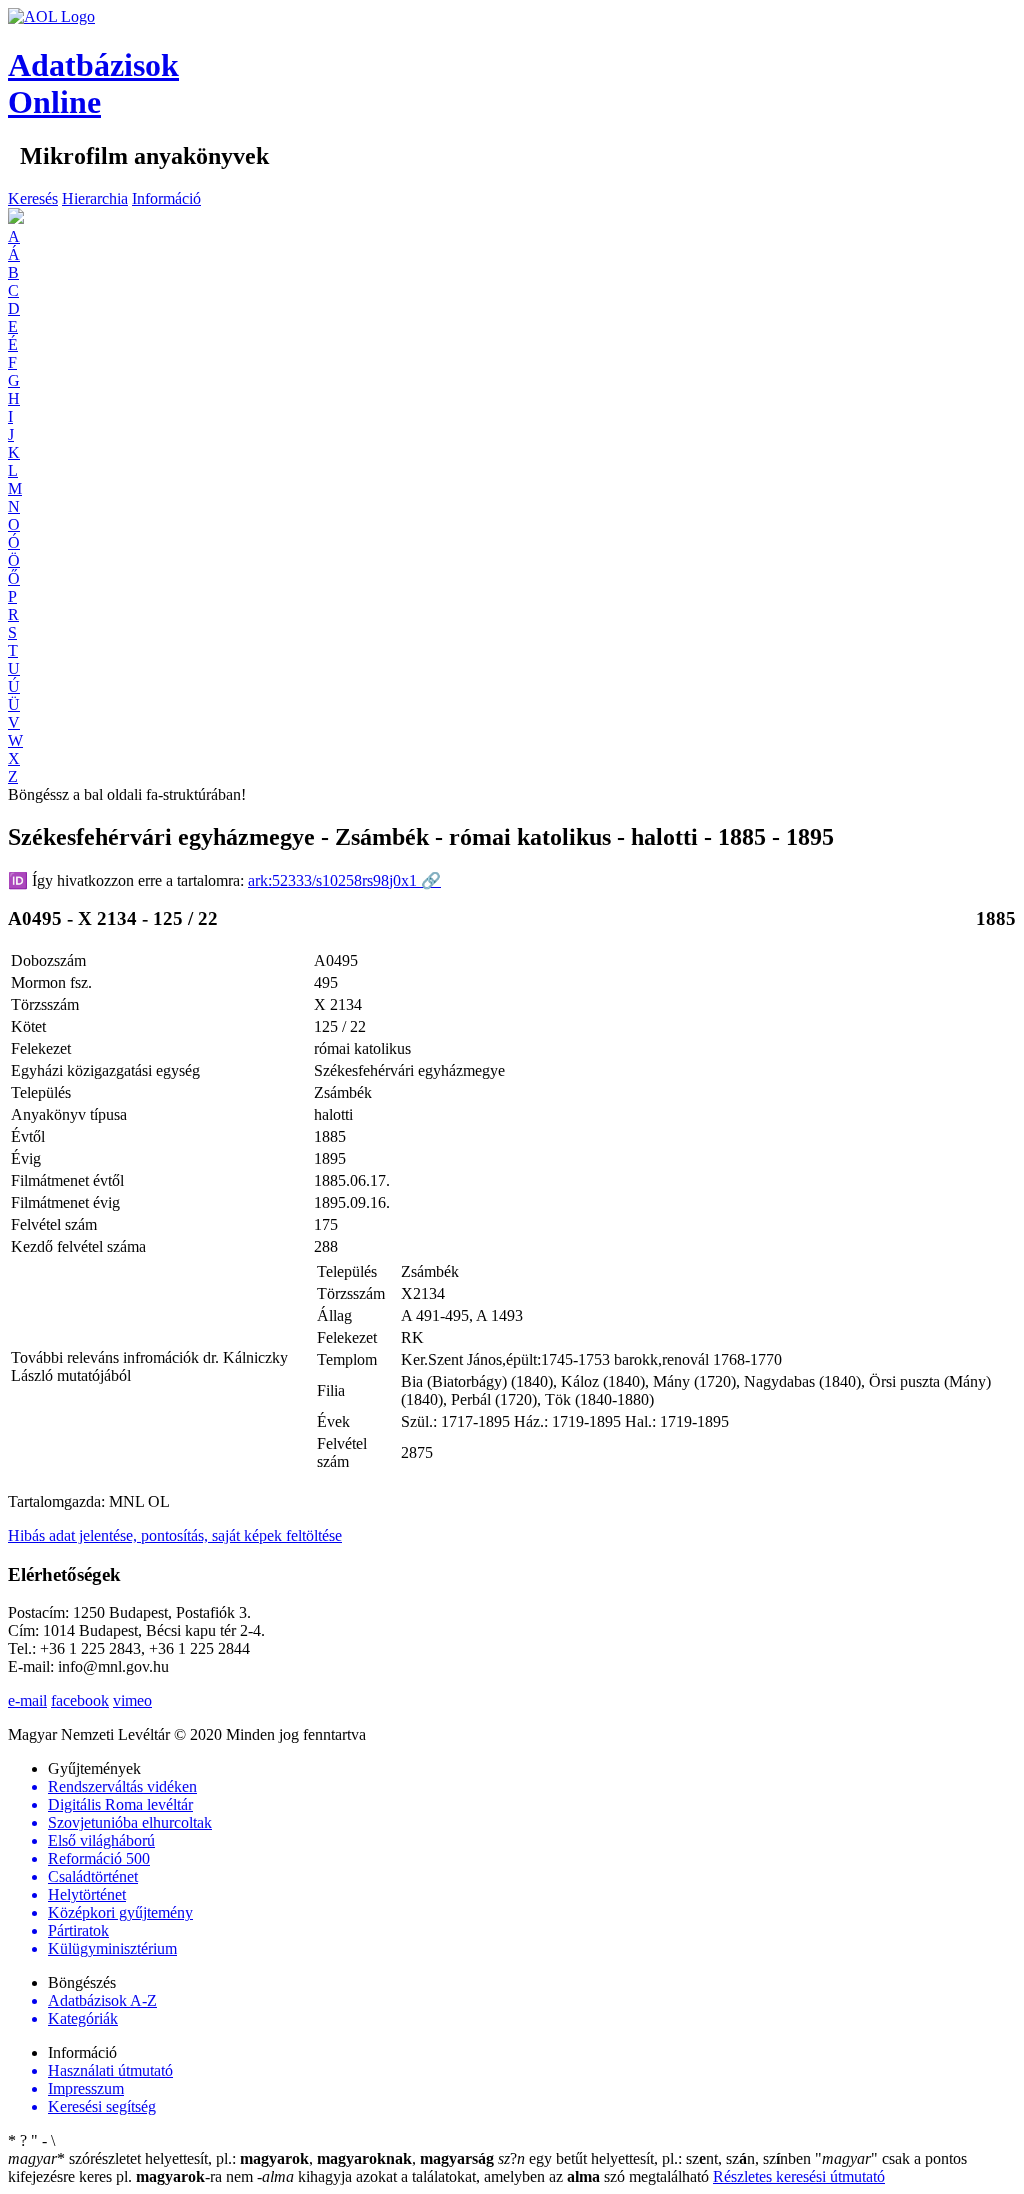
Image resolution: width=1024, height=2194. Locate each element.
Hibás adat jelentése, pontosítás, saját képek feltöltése (175, 1535)
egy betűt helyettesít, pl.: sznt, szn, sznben (656, 2158)
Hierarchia (95, 198)
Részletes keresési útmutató (799, 2176)
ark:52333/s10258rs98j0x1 (344, 880)
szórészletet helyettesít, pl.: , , (251, 2158)
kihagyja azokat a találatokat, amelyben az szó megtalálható (485, 2176)
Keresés (33, 198)
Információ (166, 198)
